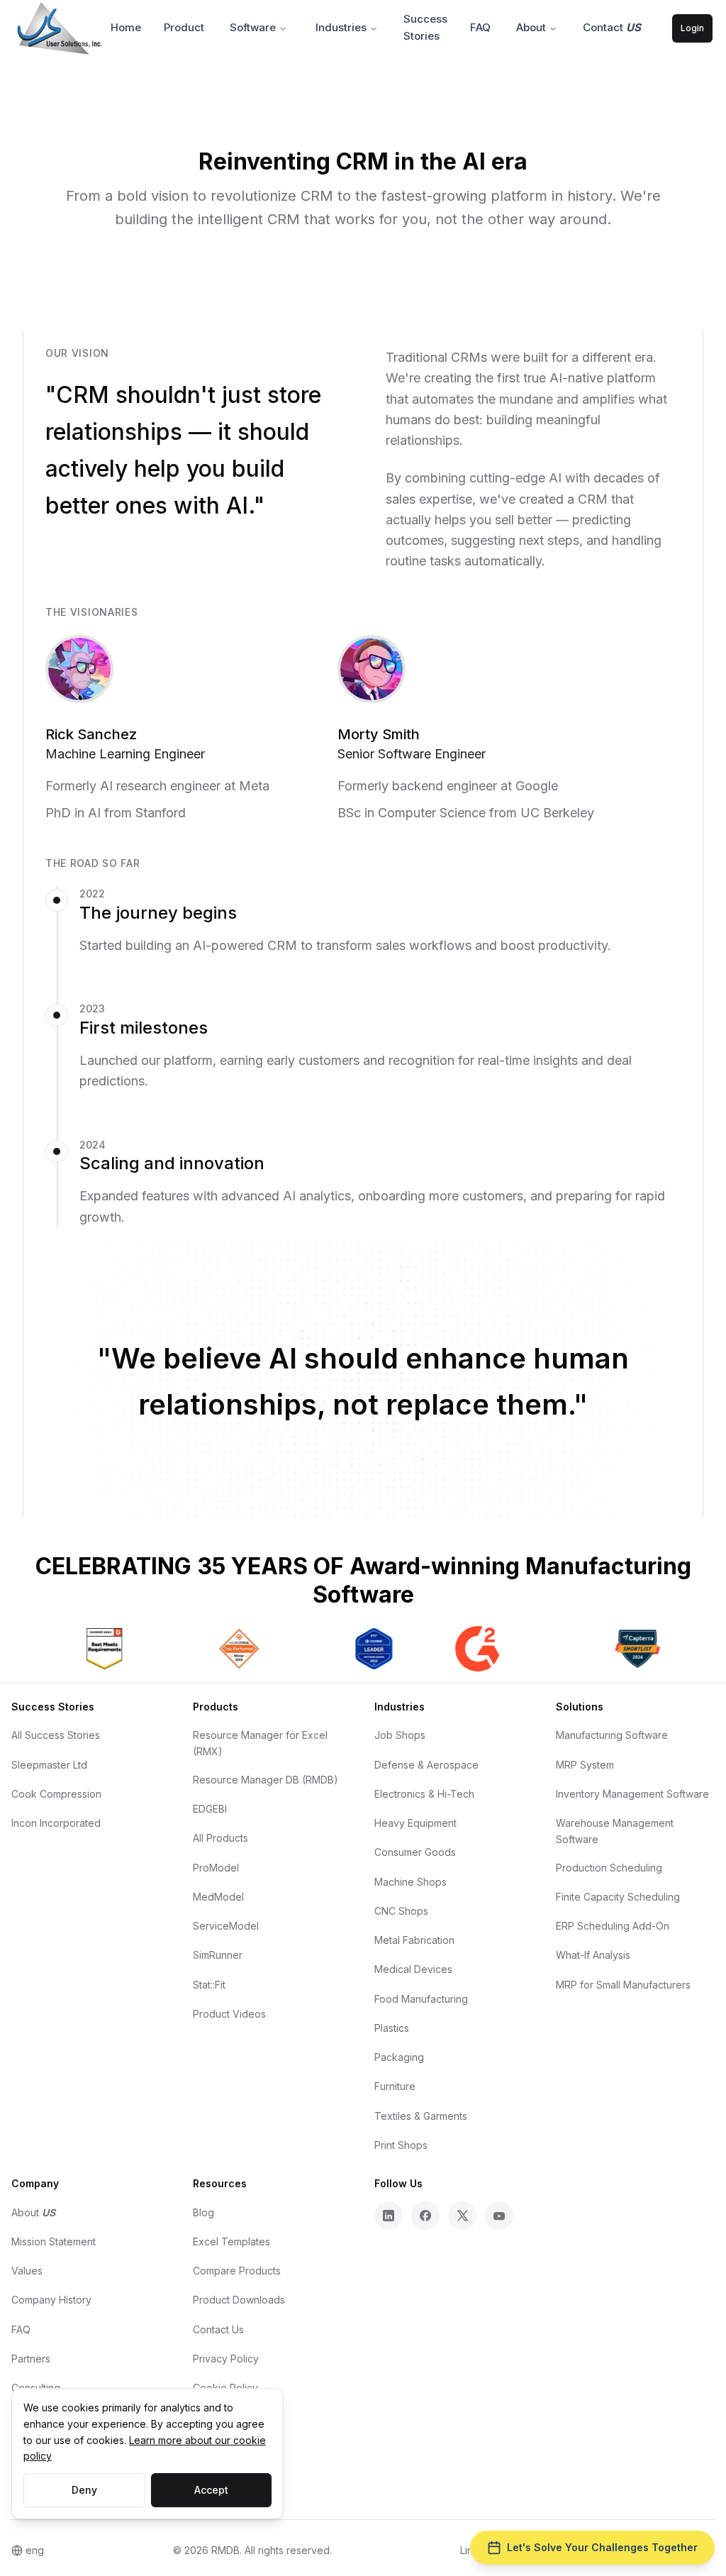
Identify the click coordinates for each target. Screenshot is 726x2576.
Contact (612, 27)
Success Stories (425, 27)
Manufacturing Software (612, 1735)
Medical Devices (413, 1969)
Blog (203, 2212)
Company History (51, 2300)
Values (27, 2271)
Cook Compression (56, 1794)
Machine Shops (411, 1882)
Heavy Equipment (415, 1823)
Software (253, 27)
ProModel (216, 1868)
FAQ (480, 27)
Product (184, 27)
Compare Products (237, 2271)
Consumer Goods (415, 1852)
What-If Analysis (593, 1955)
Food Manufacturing (421, 1999)
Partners (31, 2359)
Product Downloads (239, 2300)
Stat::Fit (209, 1985)
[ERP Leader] (364, 1649)
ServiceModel (226, 1926)
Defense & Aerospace (426, 1765)
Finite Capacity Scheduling (618, 1897)
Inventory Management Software (632, 1794)
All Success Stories (56, 1735)
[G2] (467, 1649)
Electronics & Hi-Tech (424, 1794)
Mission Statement (54, 2241)
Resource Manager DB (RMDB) (266, 1780)
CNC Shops (401, 1911)
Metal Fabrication (414, 1940)
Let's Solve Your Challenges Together (602, 2547)
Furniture (395, 2086)
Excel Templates (231, 2241)
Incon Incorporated (56, 1823)
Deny (84, 2490)
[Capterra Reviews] (627, 1649)
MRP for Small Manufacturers (623, 1985)
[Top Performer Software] (229, 1649)
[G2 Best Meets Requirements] (94, 1649)
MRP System (585, 1765)
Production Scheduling (609, 1868)
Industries (341, 27)
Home (126, 27)
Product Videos (229, 2014)
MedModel (218, 1897)
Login (692, 28)
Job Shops (400, 1735)
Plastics (392, 2028)
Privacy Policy (226, 2359)
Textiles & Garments (421, 2116)
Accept (211, 2490)
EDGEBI (210, 1809)
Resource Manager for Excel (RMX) (260, 1743)
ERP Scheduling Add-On (613, 1926)
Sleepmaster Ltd (49, 1765)
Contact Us (218, 2329)
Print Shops (401, 2145)
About (531, 27)
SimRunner (218, 1955)
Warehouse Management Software (615, 1831)
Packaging (399, 2057)
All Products (220, 1838)
